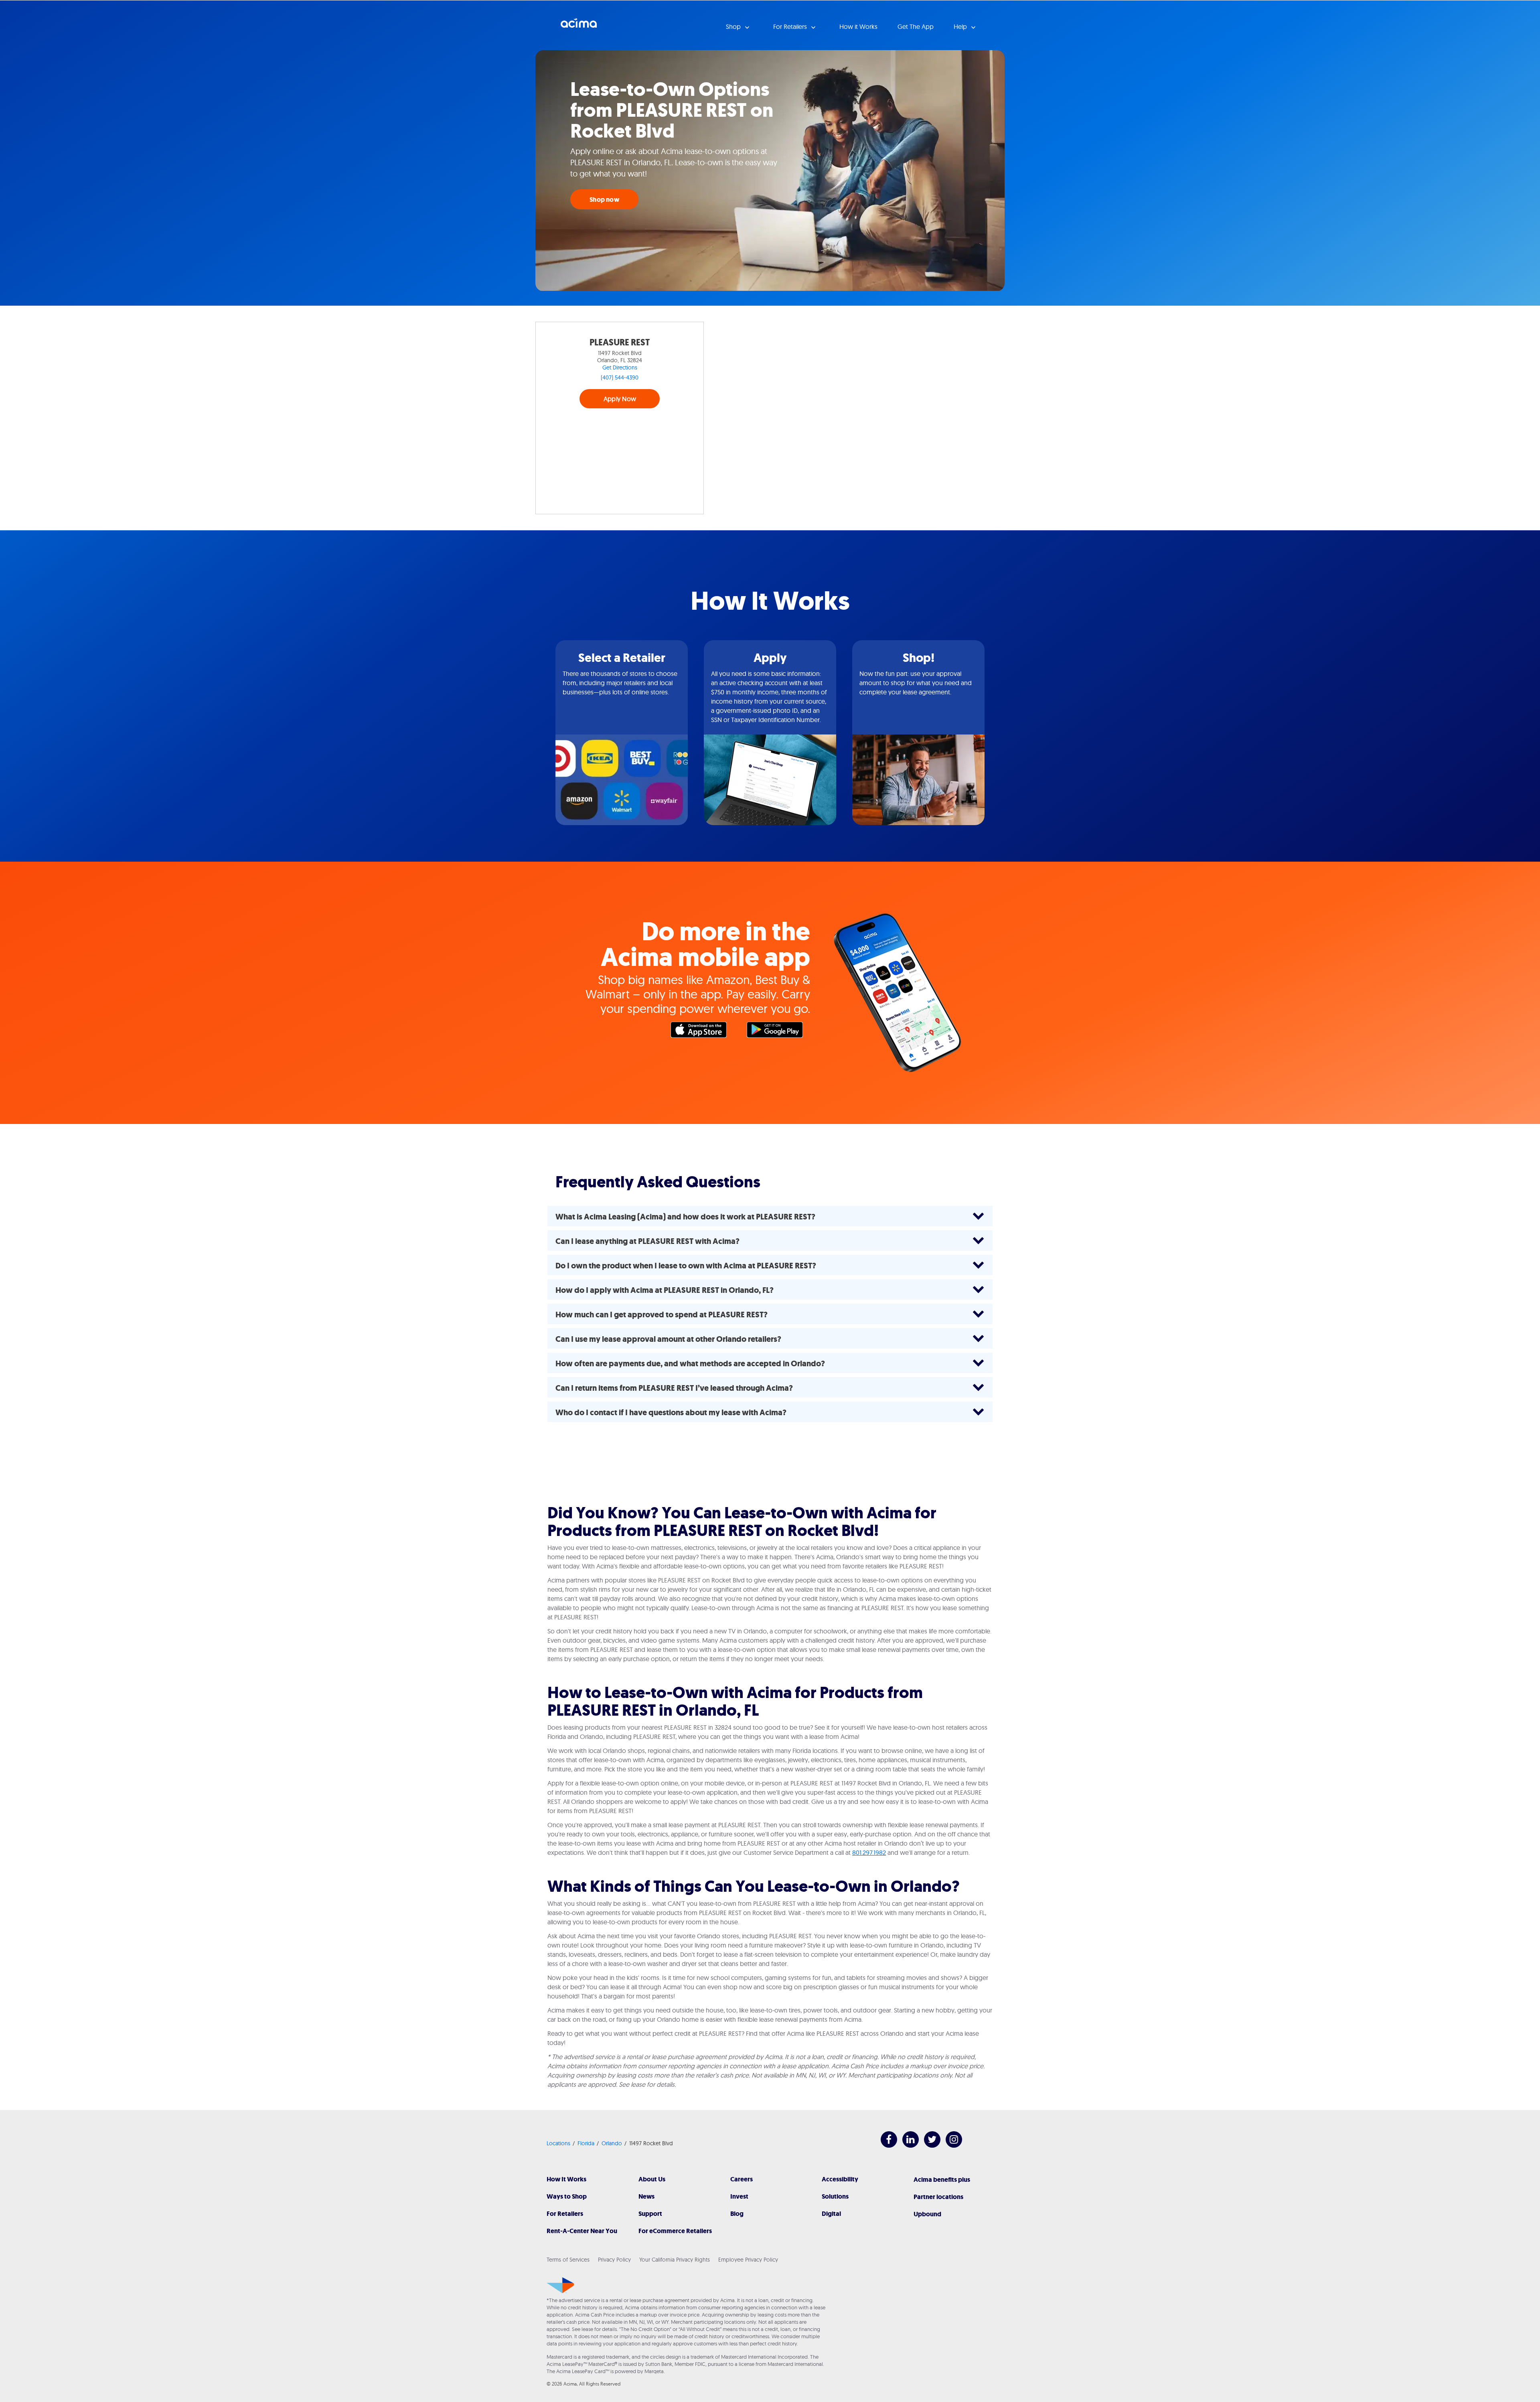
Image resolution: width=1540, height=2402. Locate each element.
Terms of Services (568, 2260)
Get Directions (620, 367)
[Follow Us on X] (928, 2145)
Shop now (604, 200)
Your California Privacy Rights (675, 2260)
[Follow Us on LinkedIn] (907, 2145)
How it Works (858, 26)
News (646, 2196)
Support (650, 2214)
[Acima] (560, 2285)
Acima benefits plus (942, 2180)
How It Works (566, 2179)
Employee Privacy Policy (748, 2260)
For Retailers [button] (791, 26)
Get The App (916, 26)
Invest (739, 2196)
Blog (737, 2214)
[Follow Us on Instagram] (950, 2145)
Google (779, 1032)
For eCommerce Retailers (675, 2231)
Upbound (927, 2214)
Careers (742, 2179)
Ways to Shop (567, 2196)
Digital (831, 2214)
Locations (558, 2143)
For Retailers (565, 2214)
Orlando (612, 2143)
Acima (579, 26)
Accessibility (840, 2179)
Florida (586, 2143)
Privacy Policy (614, 2260)
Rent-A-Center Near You (582, 2231)
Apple (703, 1032)
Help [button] (961, 26)
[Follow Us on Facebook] (885, 2145)
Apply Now (620, 399)
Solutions (835, 2196)
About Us (652, 2179)
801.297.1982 (869, 1852)
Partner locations (938, 2197)
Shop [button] (734, 26)
